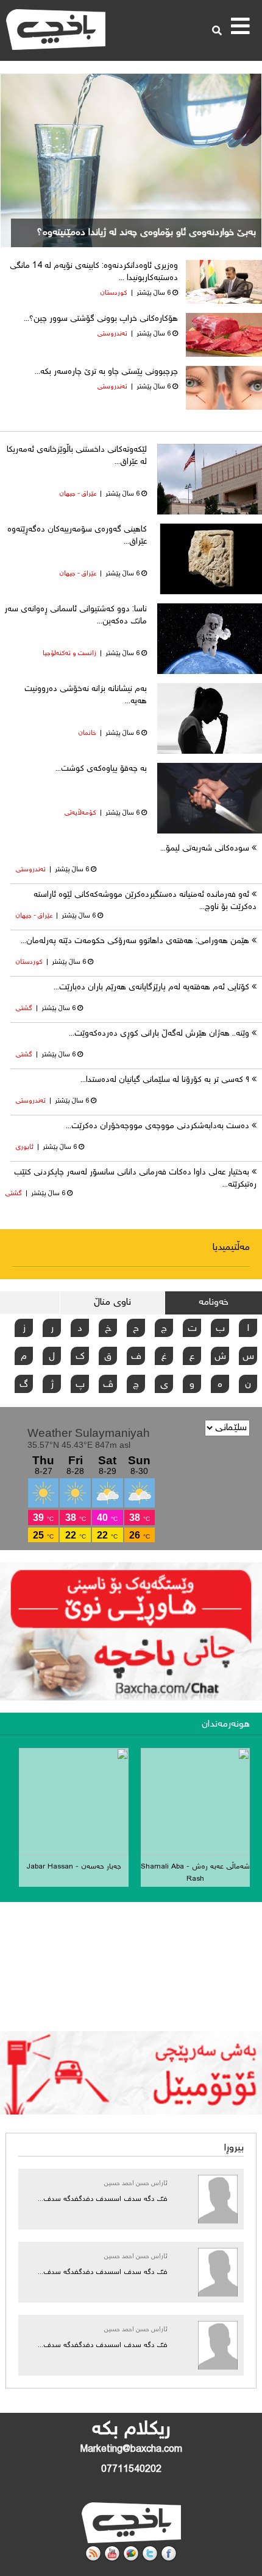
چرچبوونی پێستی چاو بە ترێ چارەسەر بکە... (106, 372)
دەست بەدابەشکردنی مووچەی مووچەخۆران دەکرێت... (158, 1126)
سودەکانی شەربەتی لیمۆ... (205, 849)
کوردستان (114, 293)
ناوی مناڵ (112, 1303)
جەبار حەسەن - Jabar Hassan (74, 1867)
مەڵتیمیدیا (231, 1248)
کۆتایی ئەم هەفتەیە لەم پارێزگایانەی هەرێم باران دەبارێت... (151, 988)
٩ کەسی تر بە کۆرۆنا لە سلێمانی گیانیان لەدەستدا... (165, 1080)
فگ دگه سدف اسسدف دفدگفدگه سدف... (103, 2199)
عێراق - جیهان (78, 494)
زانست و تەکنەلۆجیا (69, 654)
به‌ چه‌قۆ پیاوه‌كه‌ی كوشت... (101, 769)
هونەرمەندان (226, 1725)
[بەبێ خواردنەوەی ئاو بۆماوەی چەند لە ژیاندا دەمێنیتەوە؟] (131, 167)
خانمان (87, 733)
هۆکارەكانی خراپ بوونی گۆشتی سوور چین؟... (101, 319)
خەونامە (214, 1303)
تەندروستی (112, 334)
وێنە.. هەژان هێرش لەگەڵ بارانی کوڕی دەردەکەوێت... (159, 1034)
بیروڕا (234, 2148)
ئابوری (25, 1147)
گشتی (24, 1009)
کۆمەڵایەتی (80, 813)
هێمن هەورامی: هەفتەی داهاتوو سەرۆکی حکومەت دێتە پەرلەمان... (135, 941)
